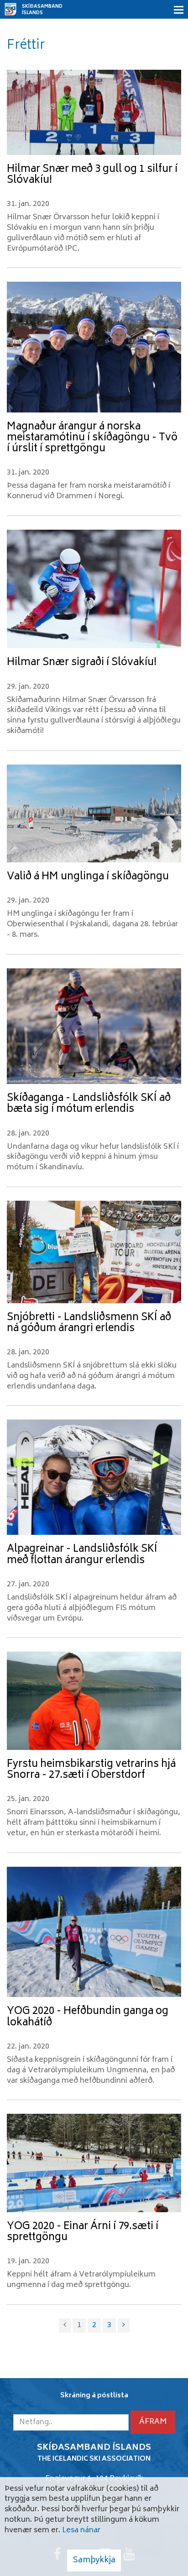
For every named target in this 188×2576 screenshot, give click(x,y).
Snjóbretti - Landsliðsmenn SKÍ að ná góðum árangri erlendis (89, 1323)
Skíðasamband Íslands (42, 10)
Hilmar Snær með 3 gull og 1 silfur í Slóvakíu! (92, 175)
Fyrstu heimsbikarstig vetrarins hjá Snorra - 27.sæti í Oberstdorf (91, 1770)
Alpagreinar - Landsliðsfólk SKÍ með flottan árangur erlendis (82, 1555)
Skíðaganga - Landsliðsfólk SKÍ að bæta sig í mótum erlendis (89, 1104)
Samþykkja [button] (94, 2561)
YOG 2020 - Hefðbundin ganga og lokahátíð (88, 2017)
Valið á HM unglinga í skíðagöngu (88, 877)
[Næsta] (124, 2326)
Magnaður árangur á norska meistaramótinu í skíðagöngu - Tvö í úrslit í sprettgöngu (92, 438)
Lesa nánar (81, 2530)
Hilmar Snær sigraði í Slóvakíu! (82, 663)
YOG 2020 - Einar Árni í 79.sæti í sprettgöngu (83, 2232)
